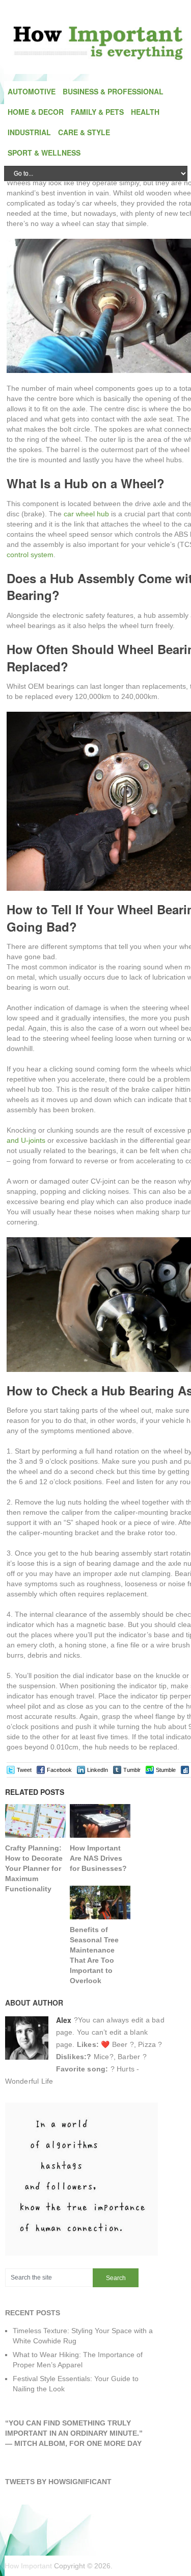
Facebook (59, 1770)
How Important (28, 2566)
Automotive (32, 91)
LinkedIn (98, 1770)
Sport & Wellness (44, 153)
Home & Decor (36, 112)
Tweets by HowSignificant (58, 2482)
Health (145, 112)
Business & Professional (113, 91)
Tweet (24, 1770)
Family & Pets (97, 112)
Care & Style (84, 132)
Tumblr (132, 1770)
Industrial (29, 132)
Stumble (166, 1770)
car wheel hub (86, 514)
